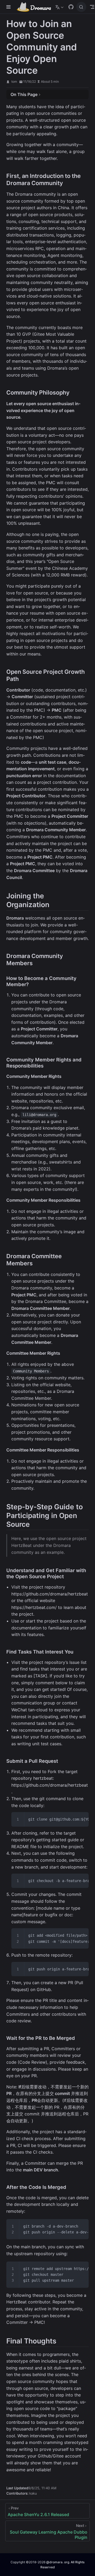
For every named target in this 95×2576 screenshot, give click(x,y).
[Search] (81, 7)
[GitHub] (71, 7)
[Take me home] (36, 7)
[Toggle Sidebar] (9, 7)
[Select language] (60, 7)
